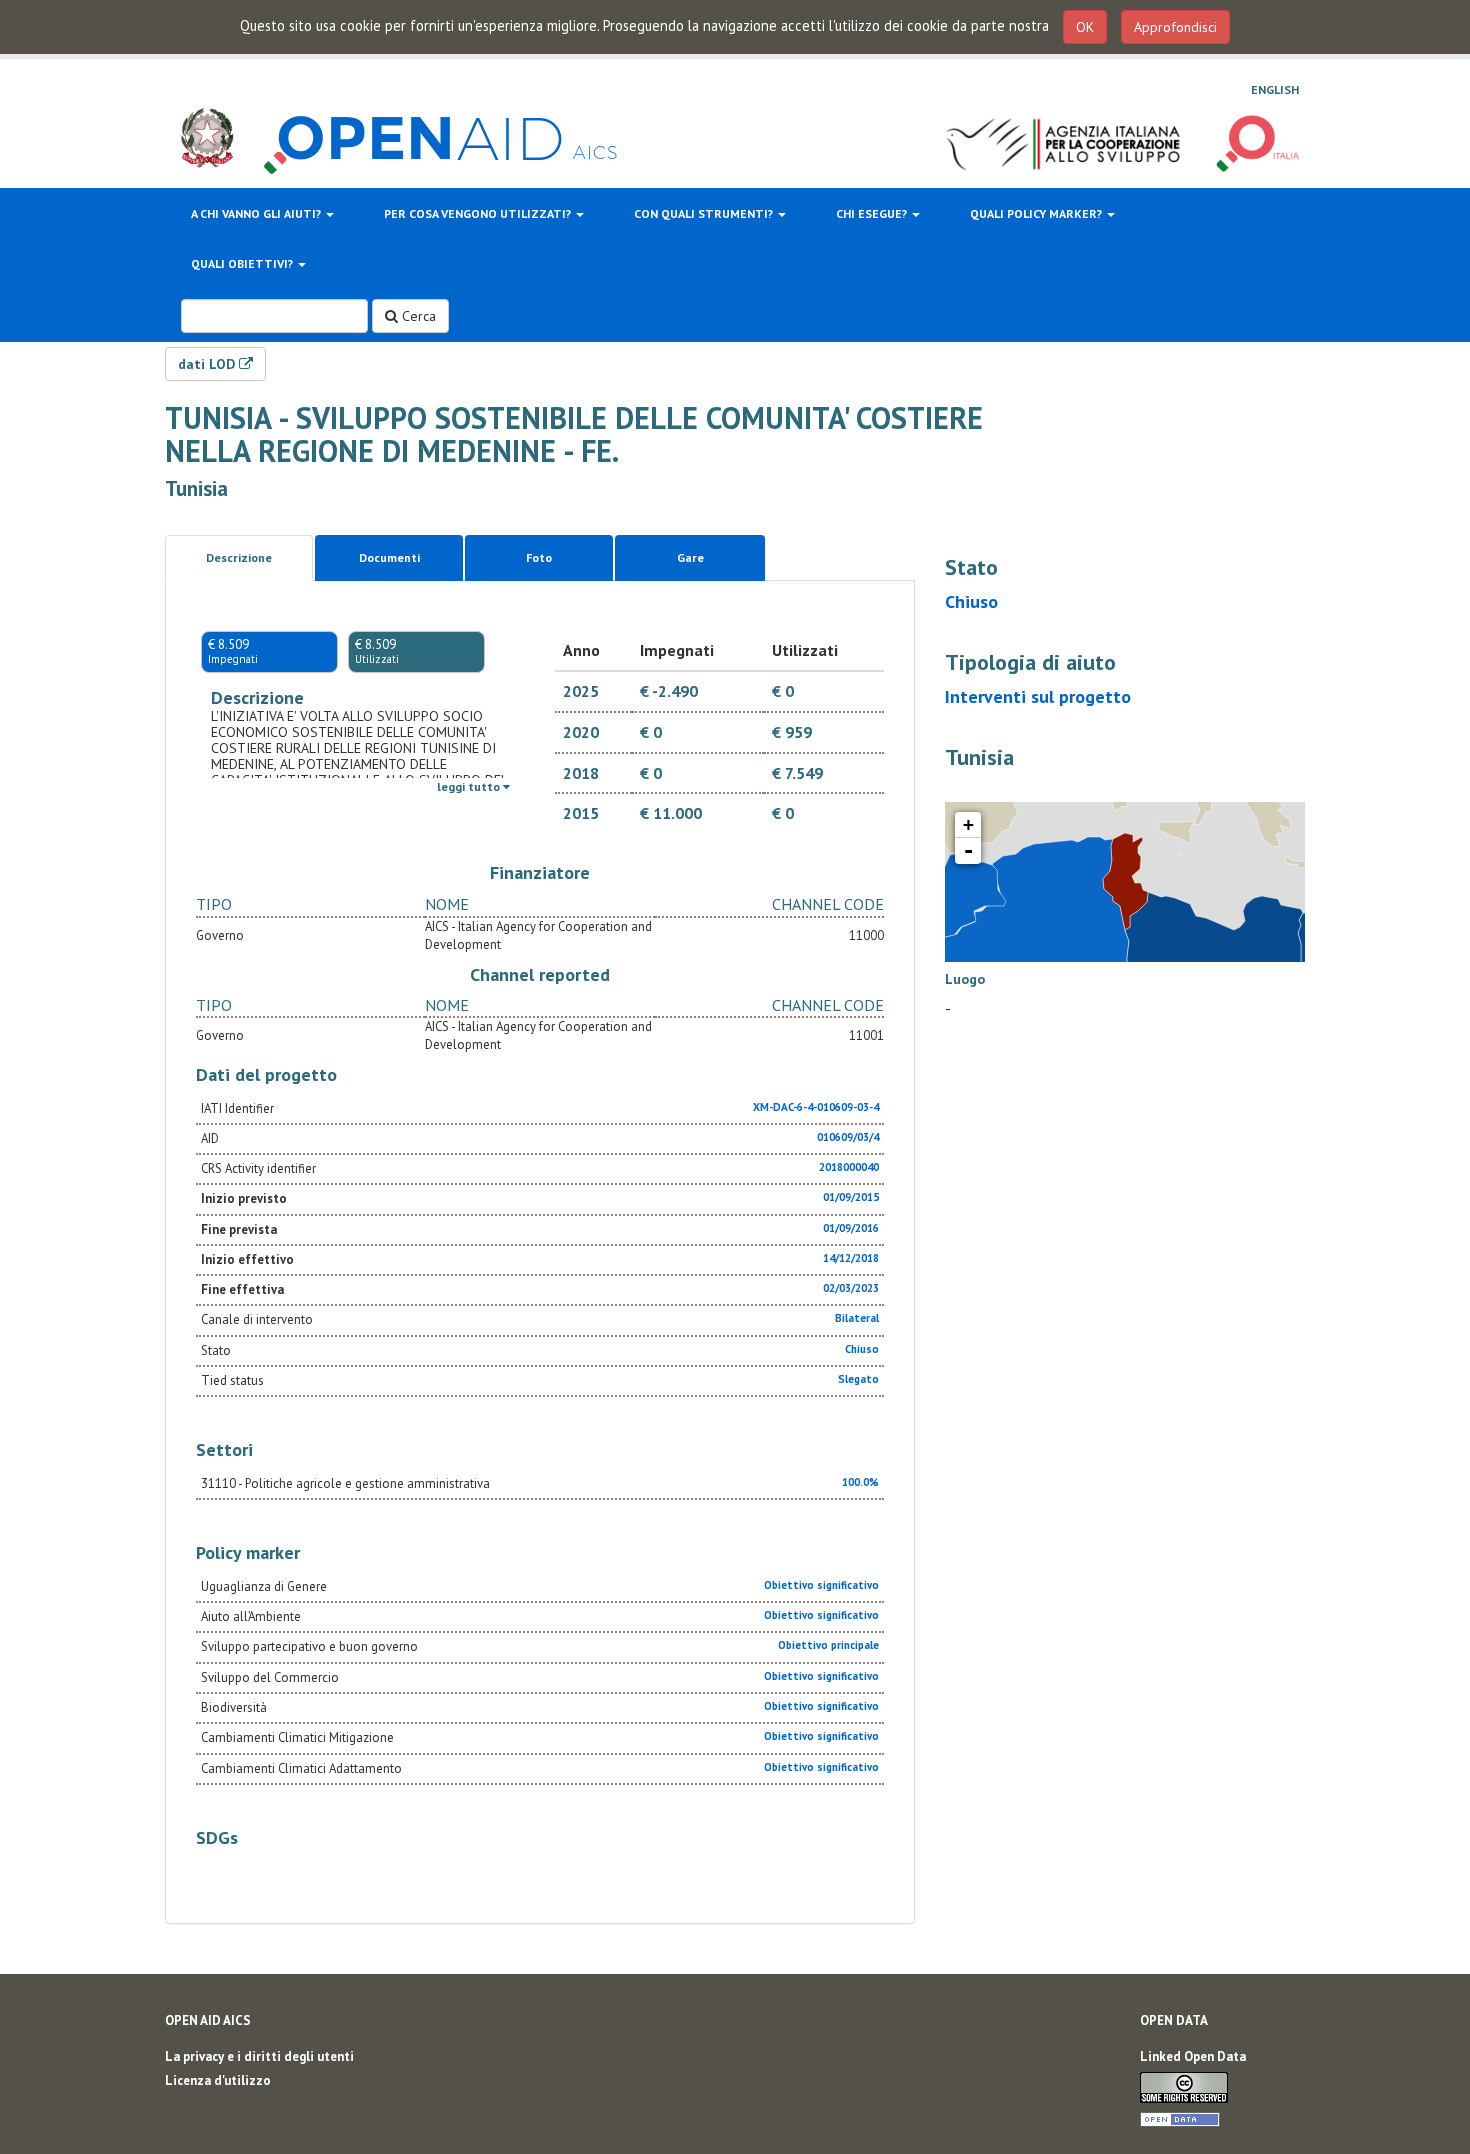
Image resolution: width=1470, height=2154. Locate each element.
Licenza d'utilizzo (218, 2080)
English (1275, 89)
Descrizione (239, 557)
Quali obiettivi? (243, 263)
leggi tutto (470, 786)
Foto (539, 557)
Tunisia (196, 488)
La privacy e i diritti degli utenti (259, 2056)
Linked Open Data (1193, 2056)
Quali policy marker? (1037, 213)
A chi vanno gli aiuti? (257, 213)
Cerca (417, 316)
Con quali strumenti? (705, 213)
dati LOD (208, 364)
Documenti (389, 557)
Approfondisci (1175, 27)
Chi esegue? (873, 213)
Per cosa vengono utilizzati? (479, 213)
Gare (690, 557)
